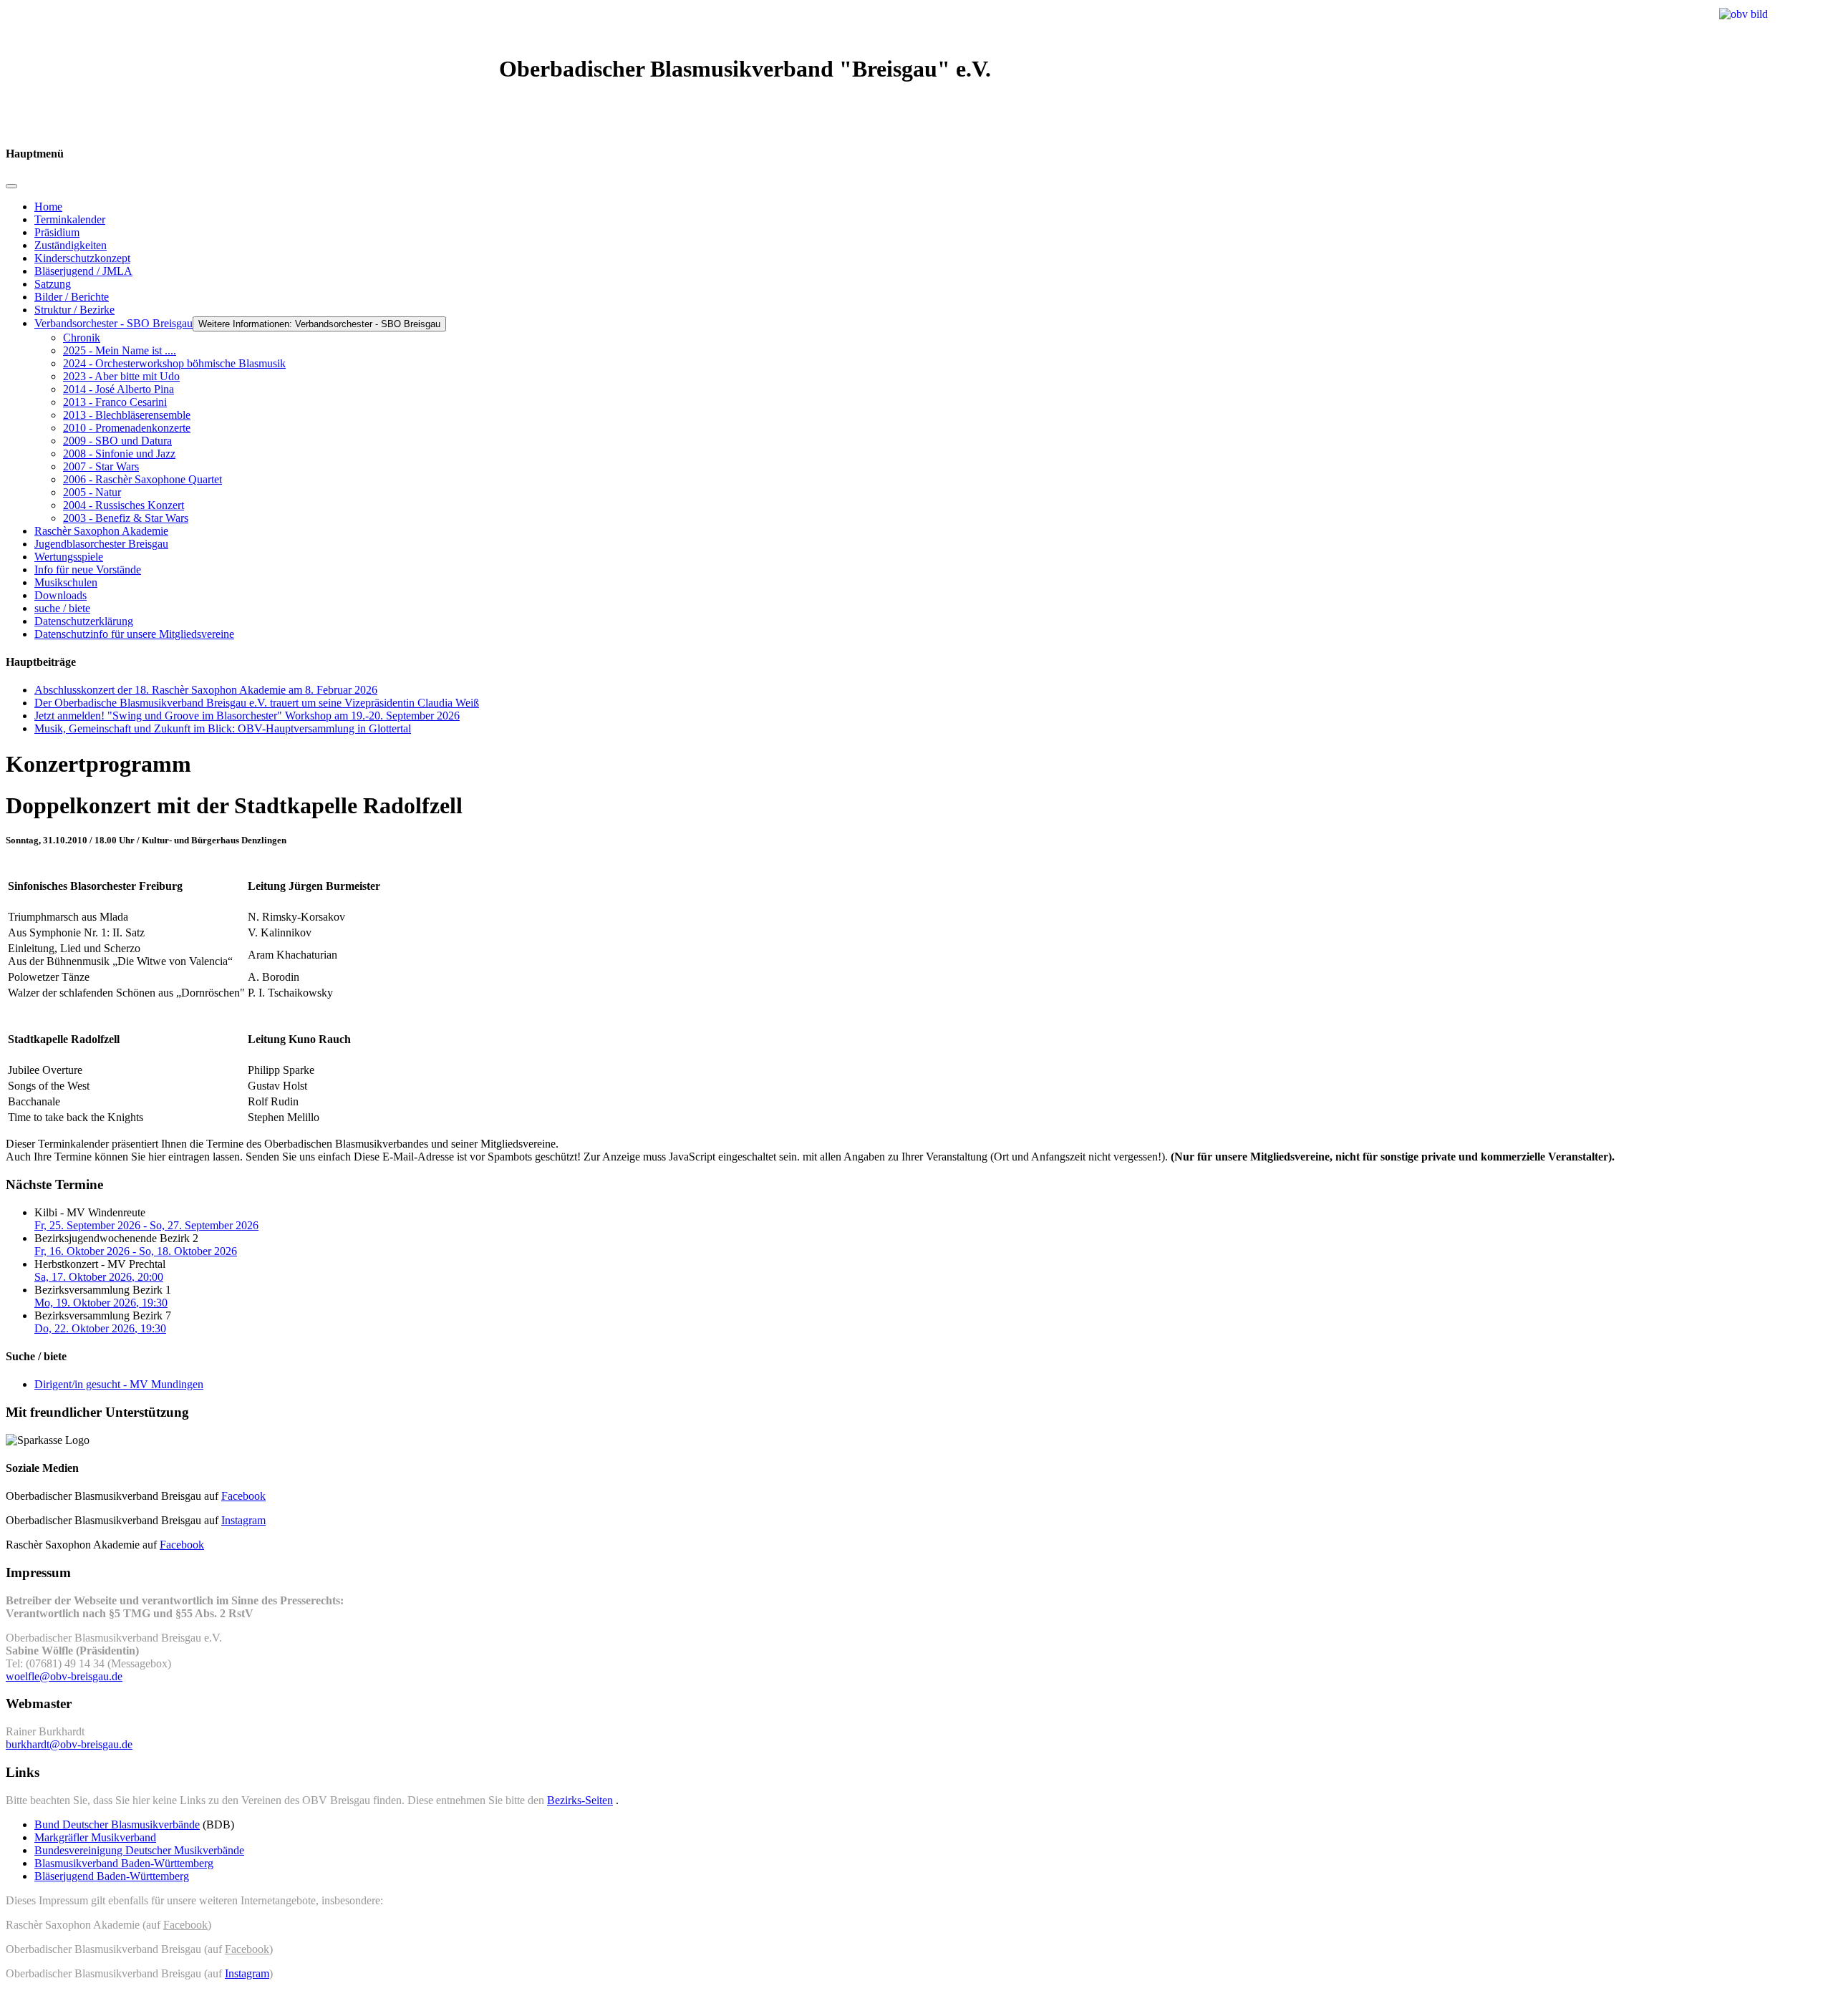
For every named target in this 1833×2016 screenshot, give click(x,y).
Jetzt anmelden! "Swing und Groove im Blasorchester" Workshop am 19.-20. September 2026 (247, 716)
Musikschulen (66, 582)
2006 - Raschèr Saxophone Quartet (142, 479)
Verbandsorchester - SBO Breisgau (113, 323)
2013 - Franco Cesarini (115, 402)
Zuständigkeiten (71, 245)
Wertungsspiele (69, 557)
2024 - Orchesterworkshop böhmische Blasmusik (174, 363)
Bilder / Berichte (72, 297)
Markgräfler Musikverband (95, 1837)
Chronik (82, 338)
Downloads (61, 595)
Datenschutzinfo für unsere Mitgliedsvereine (134, 634)
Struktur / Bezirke (74, 310)
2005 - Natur (92, 492)
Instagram (243, 1520)
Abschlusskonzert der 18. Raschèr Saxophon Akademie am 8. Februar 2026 (206, 690)
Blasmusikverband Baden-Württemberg (124, 1863)
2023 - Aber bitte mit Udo (121, 376)
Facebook (243, 1496)
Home (48, 207)
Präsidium (57, 232)
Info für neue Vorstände (88, 570)
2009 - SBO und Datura (117, 441)
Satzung (53, 284)
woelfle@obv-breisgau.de (64, 1676)
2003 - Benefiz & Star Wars (126, 518)
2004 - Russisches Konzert (124, 505)
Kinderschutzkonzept (82, 258)
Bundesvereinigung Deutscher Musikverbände (139, 1850)
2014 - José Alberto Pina (119, 389)
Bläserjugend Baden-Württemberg (112, 1876)
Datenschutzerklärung (84, 621)
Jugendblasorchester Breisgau (101, 544)
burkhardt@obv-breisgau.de (69, 1744)
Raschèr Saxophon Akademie (101, 531)
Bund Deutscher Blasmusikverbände (117, 1824)
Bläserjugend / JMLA (83, 271)
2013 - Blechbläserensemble (127, 415)
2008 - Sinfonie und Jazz (119, 454)
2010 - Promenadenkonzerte (127, 428)
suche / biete (62, 608)
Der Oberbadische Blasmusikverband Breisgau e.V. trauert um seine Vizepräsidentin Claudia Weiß (257, 703)
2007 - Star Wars (101, 466)
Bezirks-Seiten (580, 1800)
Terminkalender (70, 219)
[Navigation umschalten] (11, 186)
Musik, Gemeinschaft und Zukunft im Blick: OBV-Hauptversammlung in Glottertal (223, 728)
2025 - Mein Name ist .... (120, 350)
